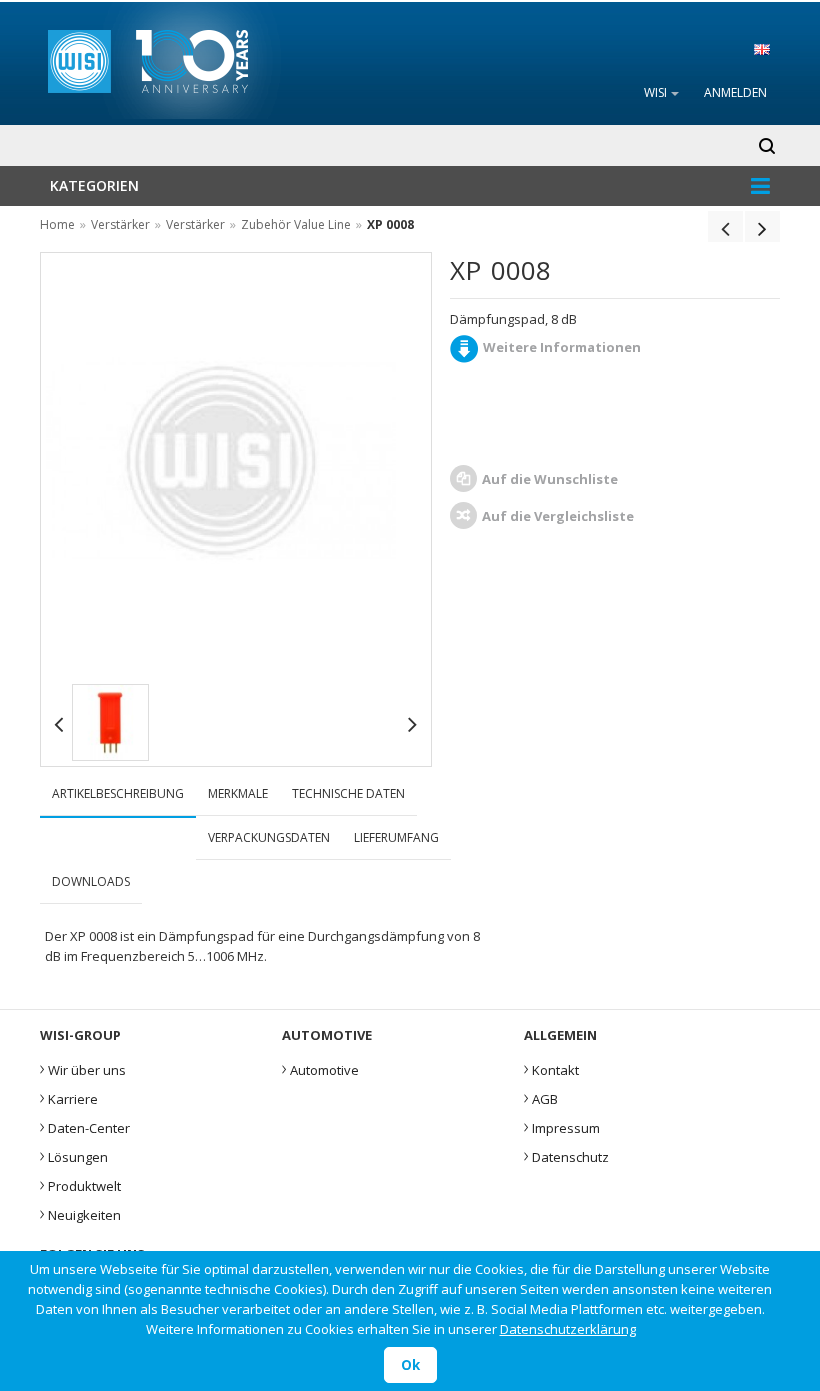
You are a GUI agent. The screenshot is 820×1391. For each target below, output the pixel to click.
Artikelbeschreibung (118, 793)
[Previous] (725, 228)
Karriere (69, 1097)
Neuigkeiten (80, 1213)
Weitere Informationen (562, 347)
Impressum (562, 1126)
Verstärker (120, 224)
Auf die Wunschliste (550, 479)
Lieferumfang (396, 837)
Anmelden (735, 92)
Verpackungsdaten (269, 837)
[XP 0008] (110, 722)
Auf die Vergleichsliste (558, 516)
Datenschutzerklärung (568, 1329)
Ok (410, 1365)
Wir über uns (83, 1068)
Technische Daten (348, 793)
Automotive (320, 1068)
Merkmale (238, 793)
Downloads (91, 881)
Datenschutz (566, 1155)
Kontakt (551, 1068)
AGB (541, 1097)
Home (57, 224)
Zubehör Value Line (297, 224)
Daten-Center (85, 1126)
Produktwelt (80, 1184)
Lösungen (74, 1155)
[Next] (762, 228)
